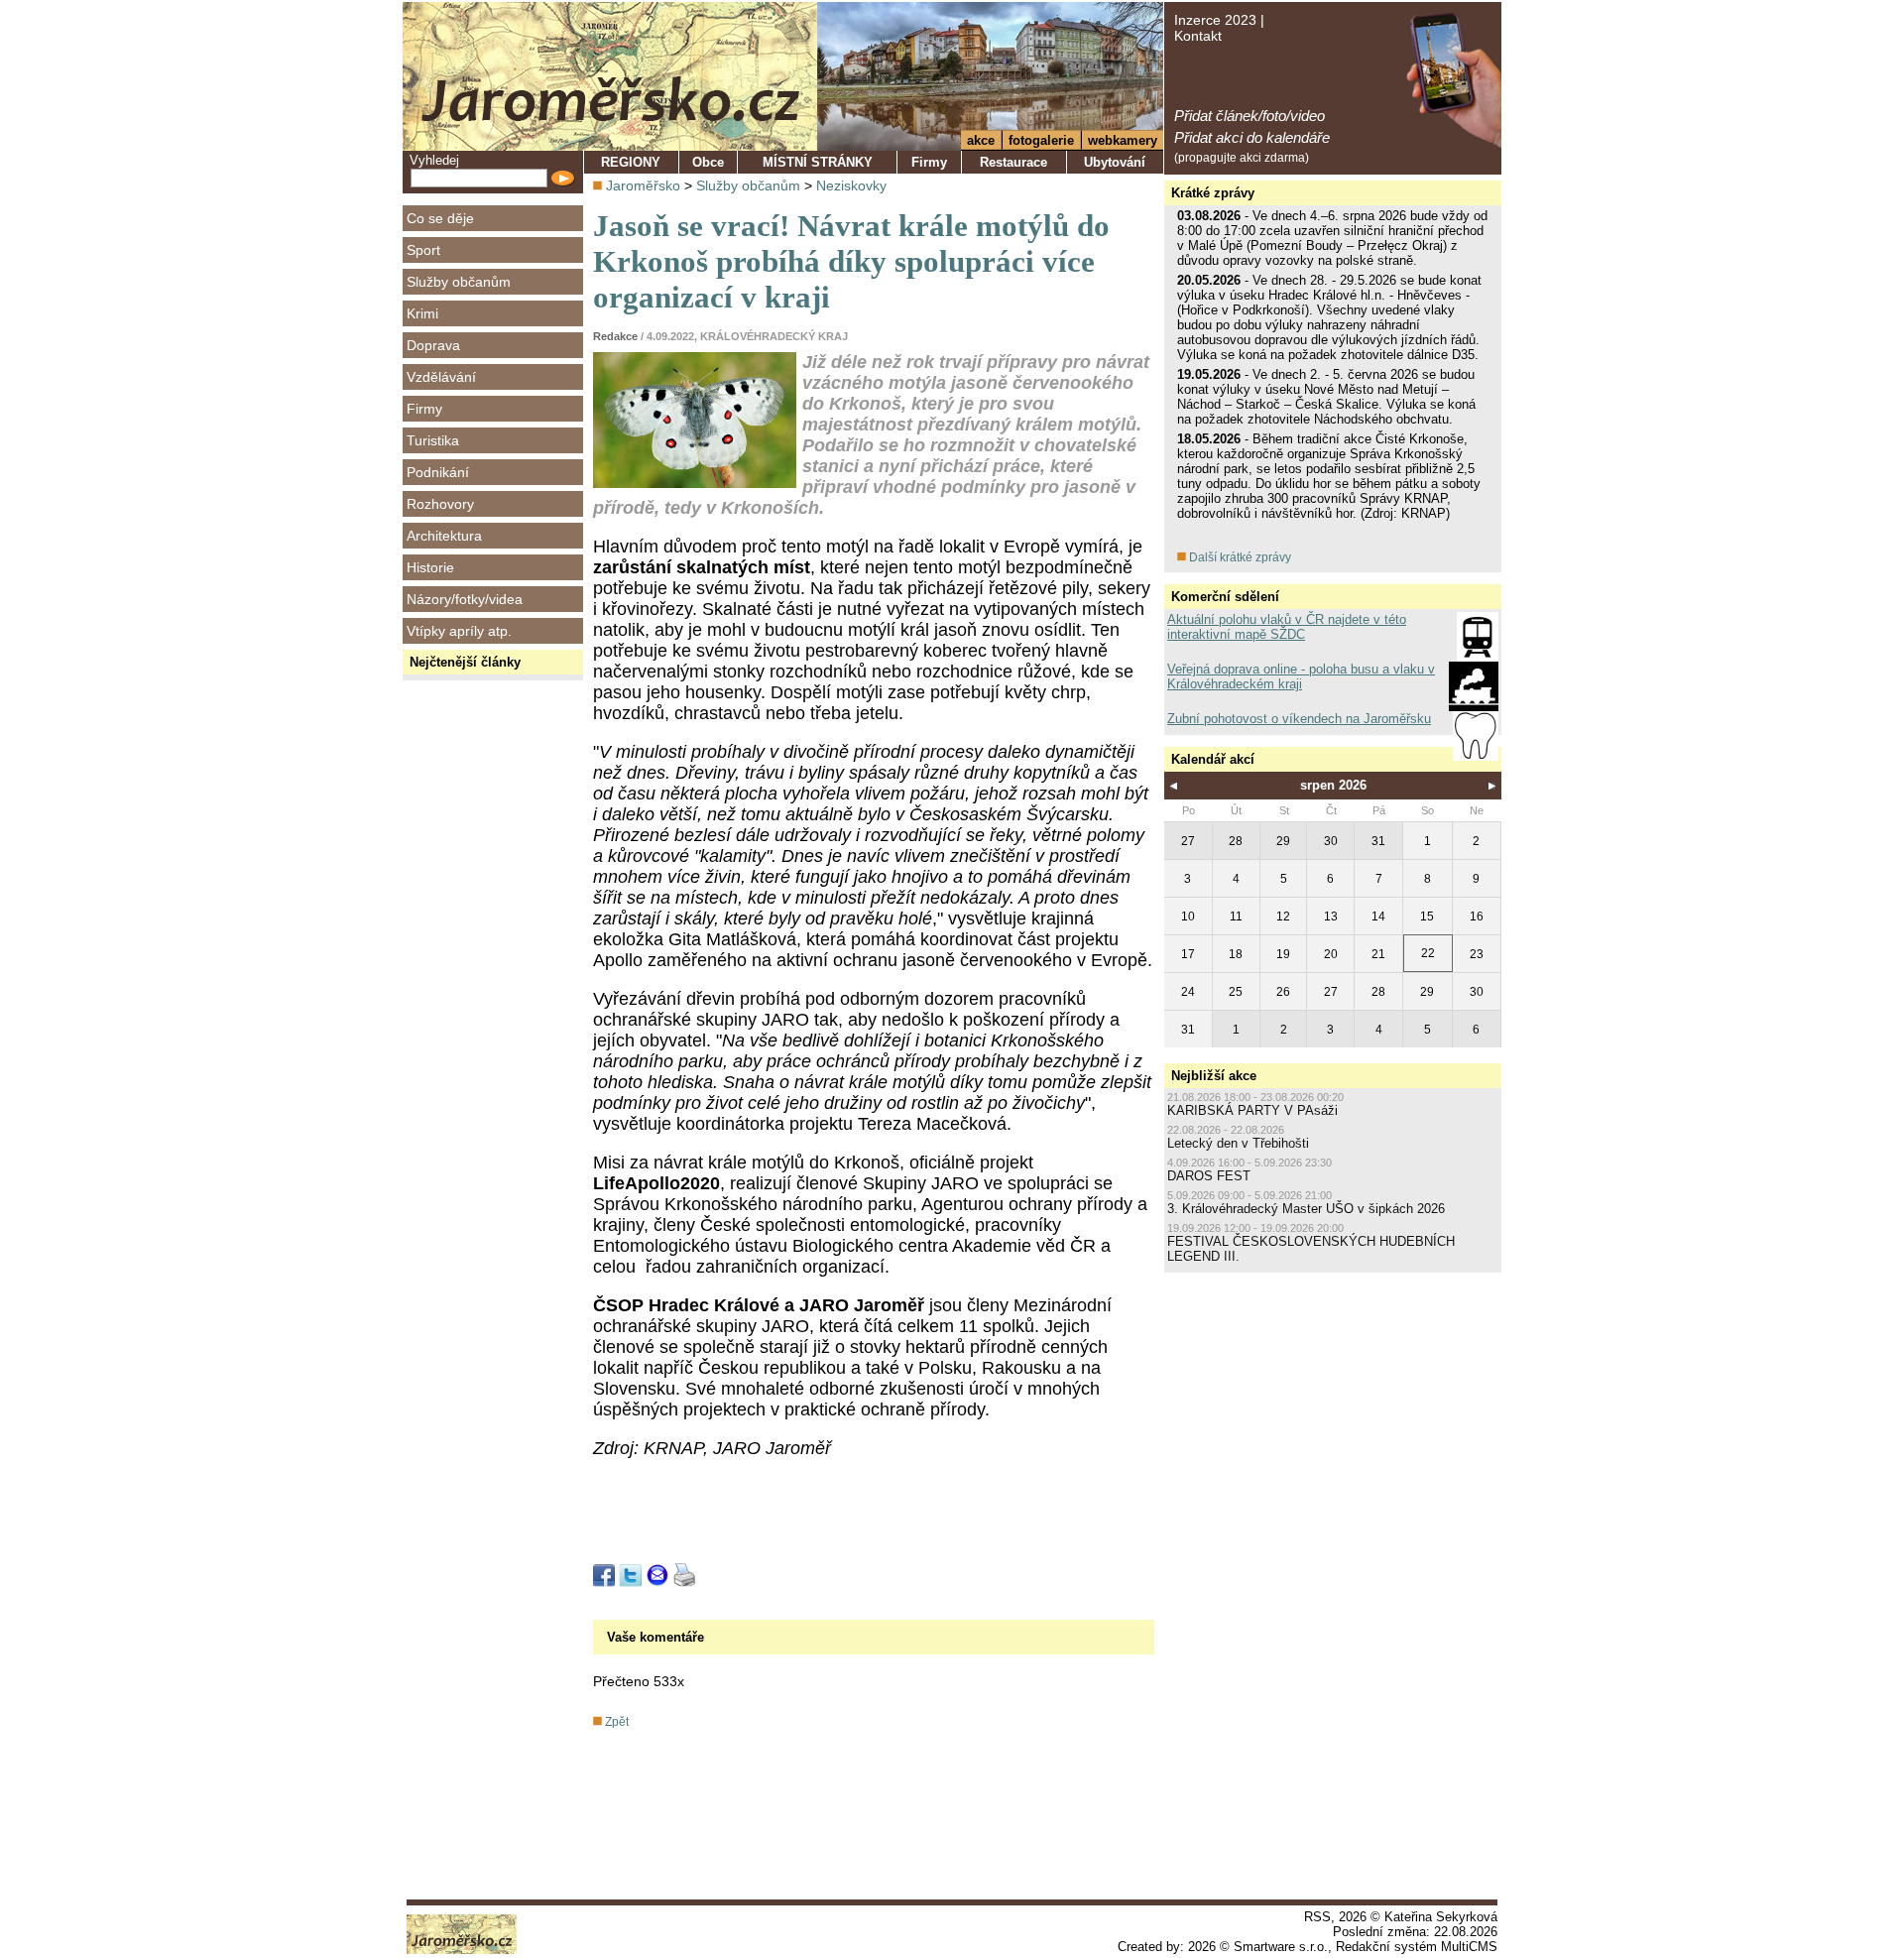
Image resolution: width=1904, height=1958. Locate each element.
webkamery (1123, 140)
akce (981, 140)
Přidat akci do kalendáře (1252, 137)
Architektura (444, 536)
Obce (708, 162)
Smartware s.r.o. (1281, 1947)
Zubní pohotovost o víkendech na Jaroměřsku (1299, 719)
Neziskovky (851, 185)
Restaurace (1013, 162)
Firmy (424, 409)
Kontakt (1198, 36)
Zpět (615, 1722)
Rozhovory (440, 504)
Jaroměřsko (643, 185)
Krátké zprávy (1213, 193)
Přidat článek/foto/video (1249, 116)
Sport (423, 250)
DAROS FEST (1209, 1176)
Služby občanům (459, 282)
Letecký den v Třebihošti (1238, 1143)
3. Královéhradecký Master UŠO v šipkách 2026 (1306, 1209)
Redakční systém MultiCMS (1417, 1947)
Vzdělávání (441, 377)
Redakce (615, 336)
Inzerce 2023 (1215, 20)
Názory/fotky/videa (465, 599)
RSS (1317, 1917)
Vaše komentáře (655, 1637)
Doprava (433, 345)
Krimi (422, 313)
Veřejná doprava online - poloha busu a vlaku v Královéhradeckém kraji (1301, 676)
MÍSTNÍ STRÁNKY (818, 162)
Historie (430, 567)
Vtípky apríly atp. (459, 631)
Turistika (433, 440)
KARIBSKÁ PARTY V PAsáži (1252, 1110)
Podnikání (438, 472)
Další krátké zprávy (1239, 557)
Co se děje (440, 218)
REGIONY (631, 162)
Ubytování (1115, 162)
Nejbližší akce (1214, 1076)
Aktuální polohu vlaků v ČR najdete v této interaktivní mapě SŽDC (1287, 627)
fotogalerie (1041, 140)
